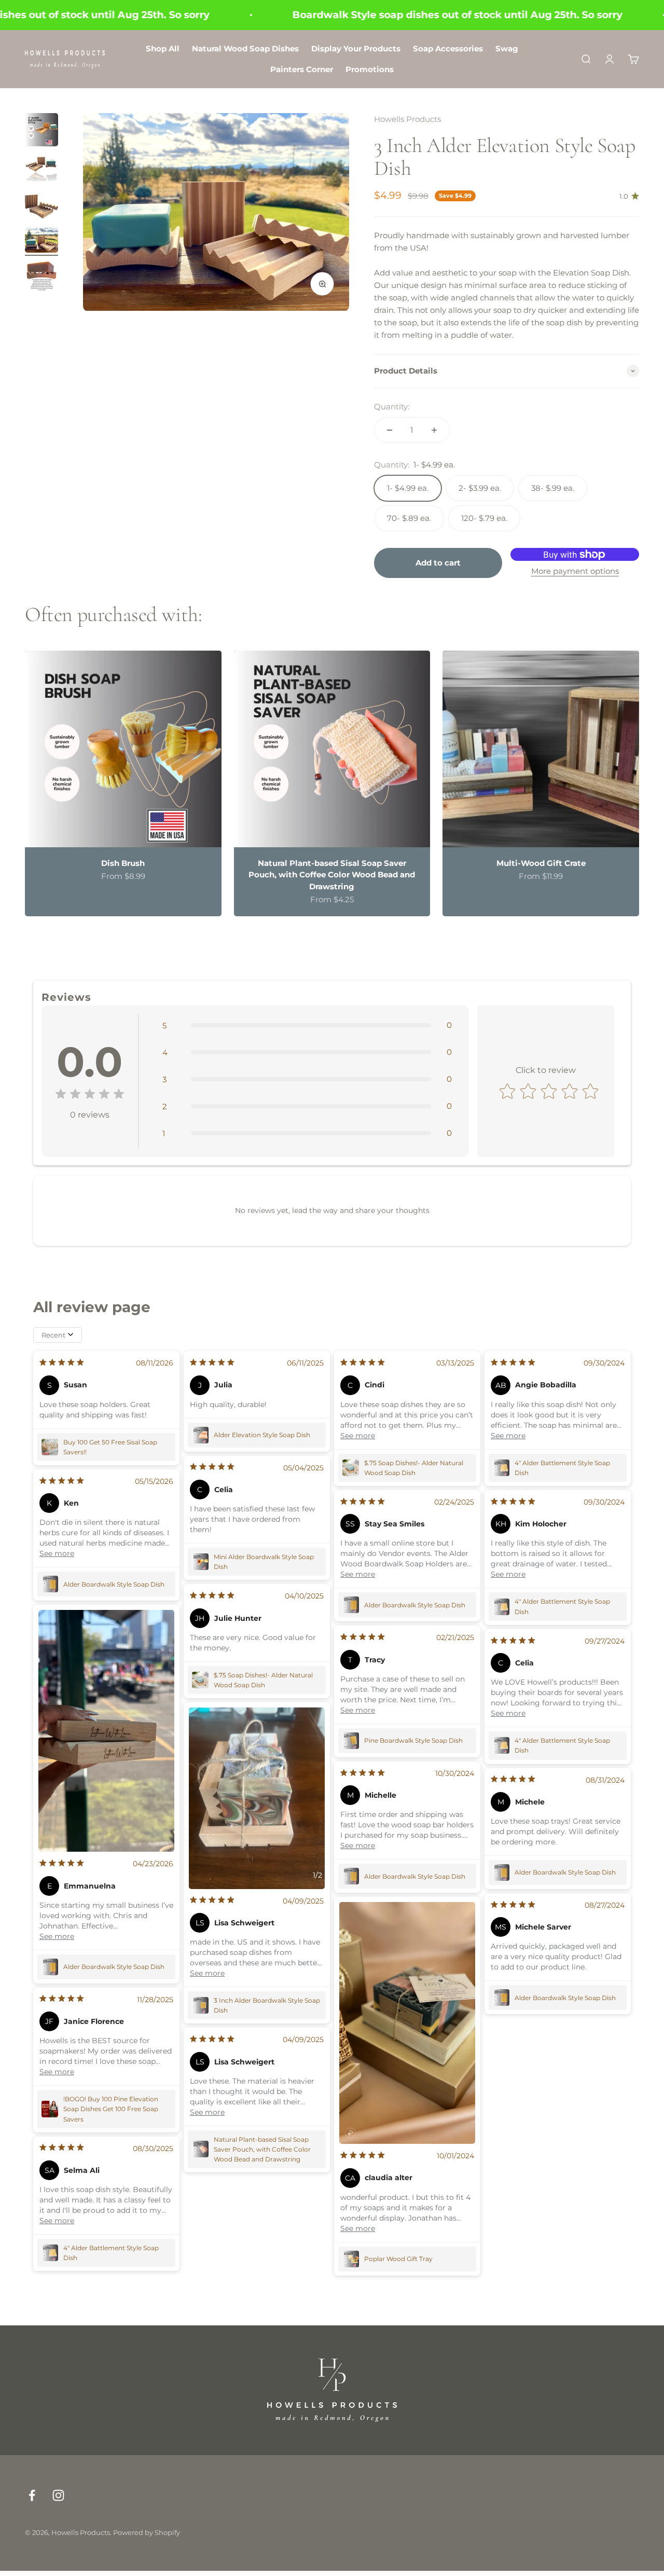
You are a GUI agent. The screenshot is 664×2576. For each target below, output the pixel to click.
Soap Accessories (448, 49)
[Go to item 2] (41, 169)
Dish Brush (123, 863)
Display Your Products (356, 49)
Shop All (163, 49)
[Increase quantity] (434, 430)
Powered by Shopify (147, 2532)
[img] (90, 1096)
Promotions (370, 69)
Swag (507, 49)
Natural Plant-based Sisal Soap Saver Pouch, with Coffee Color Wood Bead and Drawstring (332, 875)
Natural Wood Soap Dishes (245, 49)
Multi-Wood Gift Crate (541, 863)
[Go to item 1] (41, 131)
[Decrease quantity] (390, 430)
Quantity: (392, 407)
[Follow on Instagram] (58, 2495)
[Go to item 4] (41, 242)
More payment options (575, 571)
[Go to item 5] (41, 278)
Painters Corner (302, 69)
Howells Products (407, 119)
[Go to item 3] (41, 206)
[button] (307, 1025)
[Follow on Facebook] (32, 2495)
